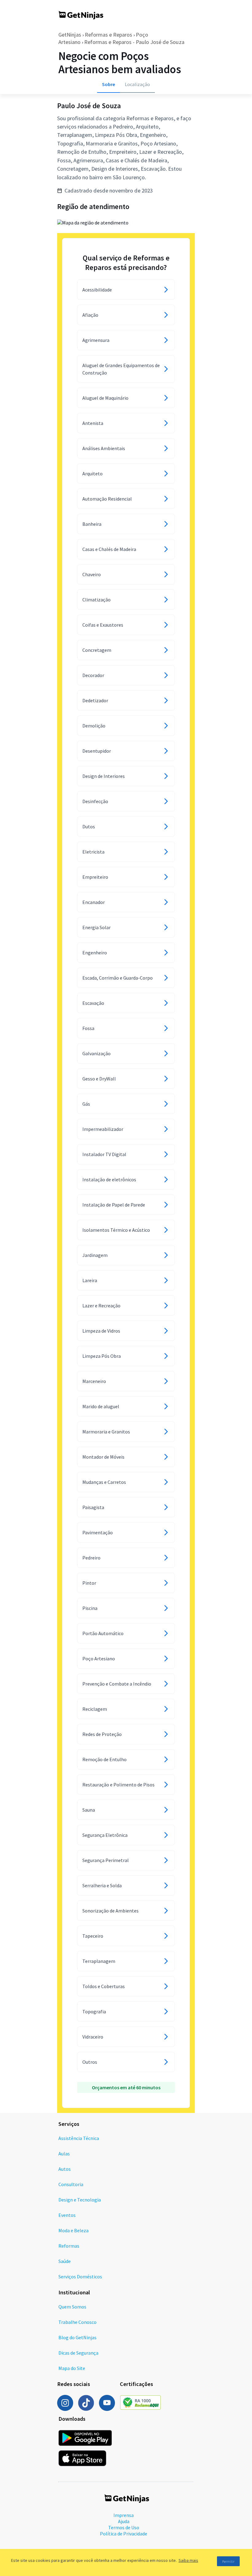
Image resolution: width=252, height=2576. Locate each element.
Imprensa (124, 2515)
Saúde (65, 2261)
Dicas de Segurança (78, 2353)
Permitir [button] (228, 2561)
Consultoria (71, 2184)
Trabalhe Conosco (77, 2322)
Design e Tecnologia (80, 2200)
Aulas (64, 2154)
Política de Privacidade (124, 2534)
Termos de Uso (124, 2527)
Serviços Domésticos (80, 2277)
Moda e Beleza (73, 2230)
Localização (137, 84)
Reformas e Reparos (108, 35)
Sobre (108, 84)
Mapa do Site (72, 2368)
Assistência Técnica (79, 2138)
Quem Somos (72, 2307)
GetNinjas (70, 35)
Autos (65, 2169)
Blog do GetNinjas (77, 2337)
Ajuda (124, 2521)
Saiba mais (188, 2560)
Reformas (69, 2246)
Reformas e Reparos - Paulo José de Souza (134, 42)
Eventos (67, 2215)
